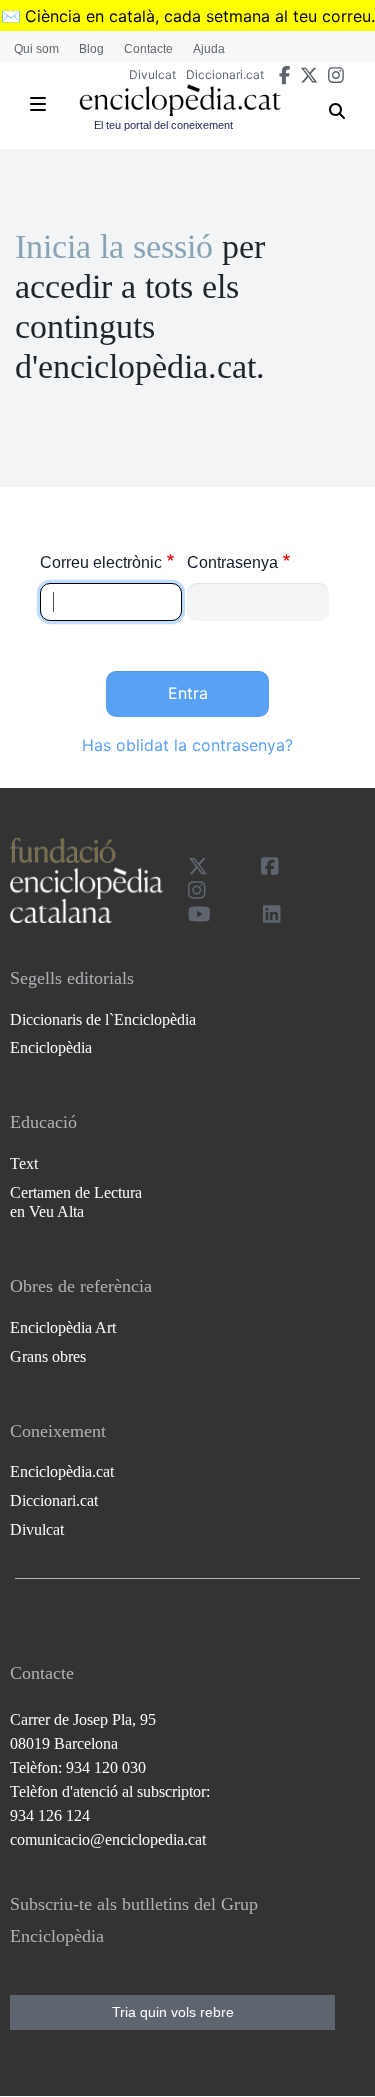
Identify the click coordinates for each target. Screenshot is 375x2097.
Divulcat (152, 74)
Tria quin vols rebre (173, 2012)
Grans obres (48, 1356)
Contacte (148, 49)
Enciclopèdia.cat (62, 1471)
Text (24, 1163)
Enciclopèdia (51, 1047)
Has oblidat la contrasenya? (187, 745)
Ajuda (209, 49)
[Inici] (180, 100)
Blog (91, 49)
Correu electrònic (101, 562)
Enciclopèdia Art (63, 1327)
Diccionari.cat (225, 74)
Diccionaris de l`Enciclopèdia (103, 1019)
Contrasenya (232, 562)
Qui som (36, 49)
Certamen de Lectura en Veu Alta (76, 1202)
